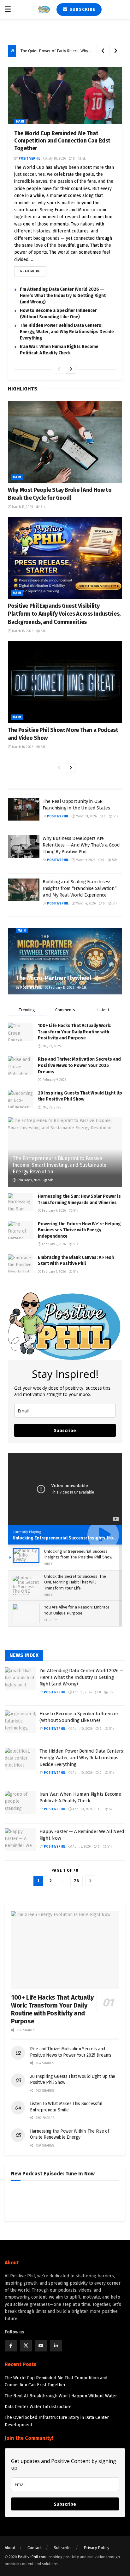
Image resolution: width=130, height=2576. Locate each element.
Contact (35, 2548)
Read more (33, 270)
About (10, 2548)
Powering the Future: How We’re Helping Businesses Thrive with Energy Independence (79, 1230)
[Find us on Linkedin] (56, 2346)
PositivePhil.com (32, 2557)
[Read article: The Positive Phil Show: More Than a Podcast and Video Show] (65, 682)
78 (77, 1881)
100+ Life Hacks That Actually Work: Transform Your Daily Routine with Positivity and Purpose (75, 1032)
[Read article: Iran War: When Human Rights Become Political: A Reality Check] (21, 1802)
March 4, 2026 (85, 904)
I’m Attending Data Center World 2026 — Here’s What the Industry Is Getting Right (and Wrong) (63, 296)
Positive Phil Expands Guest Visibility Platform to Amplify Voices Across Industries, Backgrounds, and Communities (64, 614)
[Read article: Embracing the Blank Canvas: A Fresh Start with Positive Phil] (21, 1263)
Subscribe (82, 9)
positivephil (29, 159)
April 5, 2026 (81, 1847)
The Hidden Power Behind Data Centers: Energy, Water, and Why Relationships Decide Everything (67, 332)
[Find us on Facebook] (11, 2346)
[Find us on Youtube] (41, 2346)
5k (83, 159)
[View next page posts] (71, 369)
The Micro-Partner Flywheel (54, 978)
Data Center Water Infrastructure (38, 2407)
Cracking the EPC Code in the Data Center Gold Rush (68, 51)
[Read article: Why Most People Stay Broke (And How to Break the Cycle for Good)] (65, 442)
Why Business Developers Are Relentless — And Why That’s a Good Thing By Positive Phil (81, 845)
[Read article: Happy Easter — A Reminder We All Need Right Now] (21, 1840)
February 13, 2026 (61, 988)
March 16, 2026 (22, 747)
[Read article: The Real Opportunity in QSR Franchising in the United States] (24, 809)
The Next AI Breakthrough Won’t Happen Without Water (61, 2396)
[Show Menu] (8, 10)
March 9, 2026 (85, 860)
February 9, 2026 (28, 1180)
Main (20, 122)
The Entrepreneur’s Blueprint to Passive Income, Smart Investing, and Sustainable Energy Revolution (59, 1165)
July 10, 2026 (56, 159)
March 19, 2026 (22, 507)
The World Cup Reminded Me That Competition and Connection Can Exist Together (62, 141)
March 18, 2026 (22, 631)
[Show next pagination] (90, 1881)
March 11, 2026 (86, 816)
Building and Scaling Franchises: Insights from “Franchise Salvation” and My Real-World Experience (80, 888)
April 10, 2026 (82, 1729)
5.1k (42, 507)
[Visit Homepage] (44, 10)
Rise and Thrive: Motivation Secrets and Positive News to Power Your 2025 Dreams (79, 1065)
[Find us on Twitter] (26, 2346)
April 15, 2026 (82, 1692)
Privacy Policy (96, 2548)
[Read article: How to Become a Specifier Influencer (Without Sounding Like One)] (21, 1722)
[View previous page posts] (59, 369)
